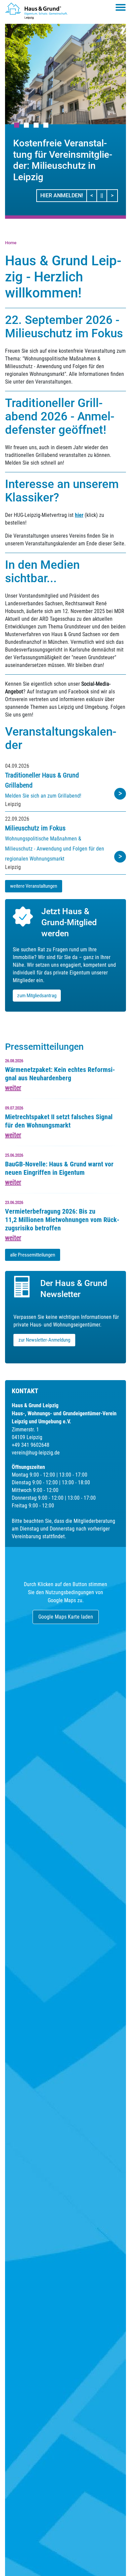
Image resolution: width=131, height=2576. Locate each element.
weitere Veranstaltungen (34, 886)
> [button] (114, 195)
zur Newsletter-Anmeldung (44, 1340)
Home (11, 243)
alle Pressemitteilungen (33, 1255)
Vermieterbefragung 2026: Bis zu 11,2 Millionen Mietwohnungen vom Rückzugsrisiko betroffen (62, 1220)
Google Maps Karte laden (66, 1617)
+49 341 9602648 (31, 1445)
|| (104, 195)
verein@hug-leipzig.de (36, 1453)
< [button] (94, 195)
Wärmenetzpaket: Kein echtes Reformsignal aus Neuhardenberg (60, 1074)
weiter (13, 1088)
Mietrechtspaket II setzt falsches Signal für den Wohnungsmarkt (59, 1121)
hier (79, 515)
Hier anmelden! (62, 195)
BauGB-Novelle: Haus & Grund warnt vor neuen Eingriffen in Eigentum (59, 1168)
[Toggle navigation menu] (121, 7)
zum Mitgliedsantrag (37, 996)
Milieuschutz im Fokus (35, 828)
